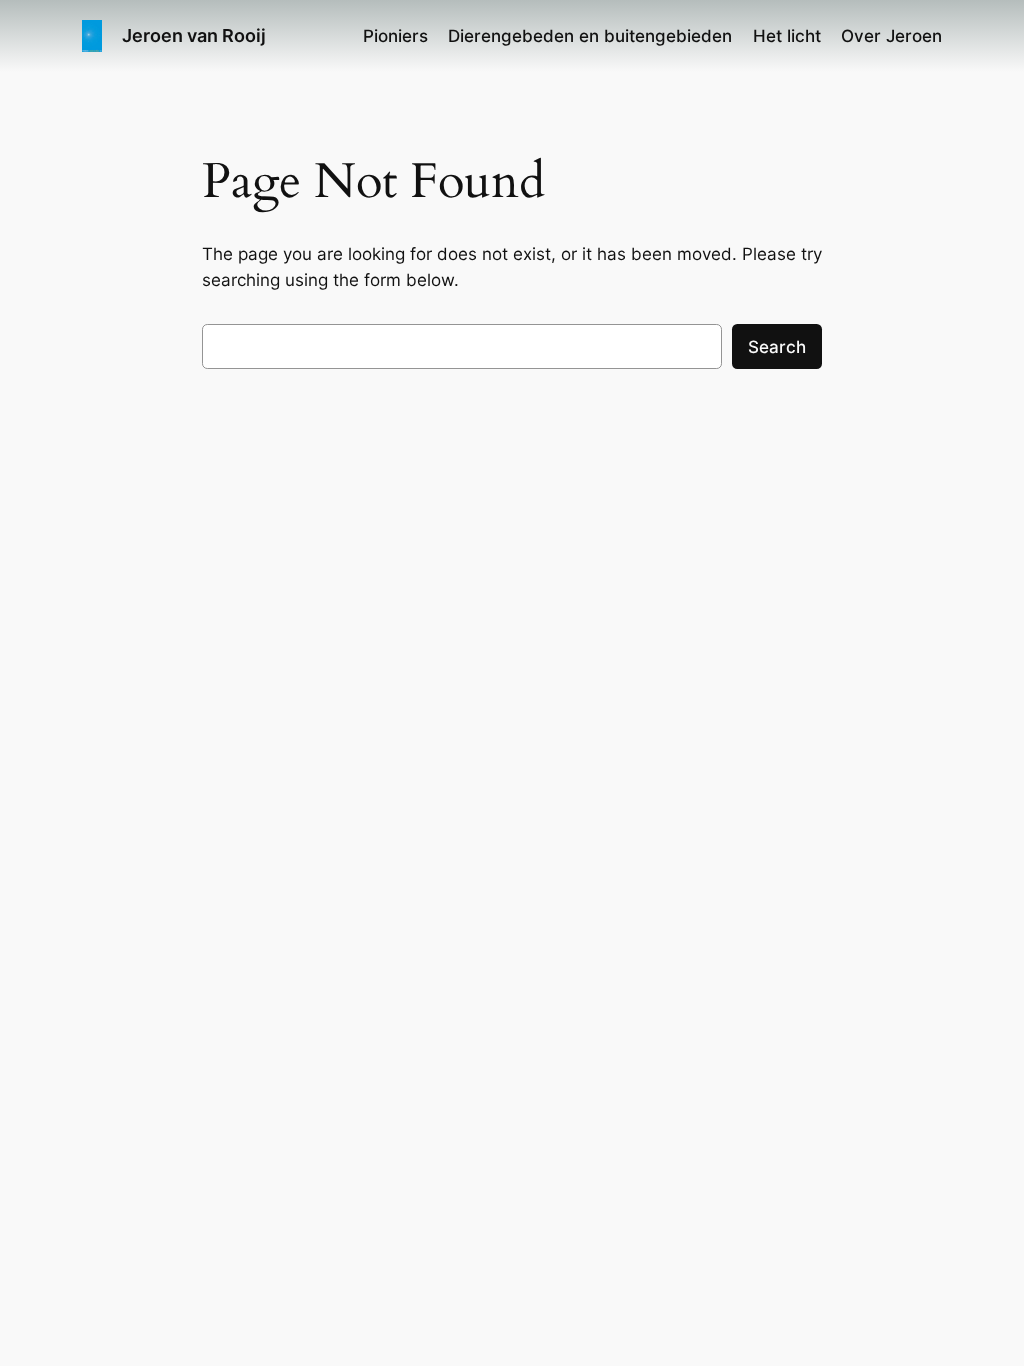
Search (777, 347)
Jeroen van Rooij (194, 35)
